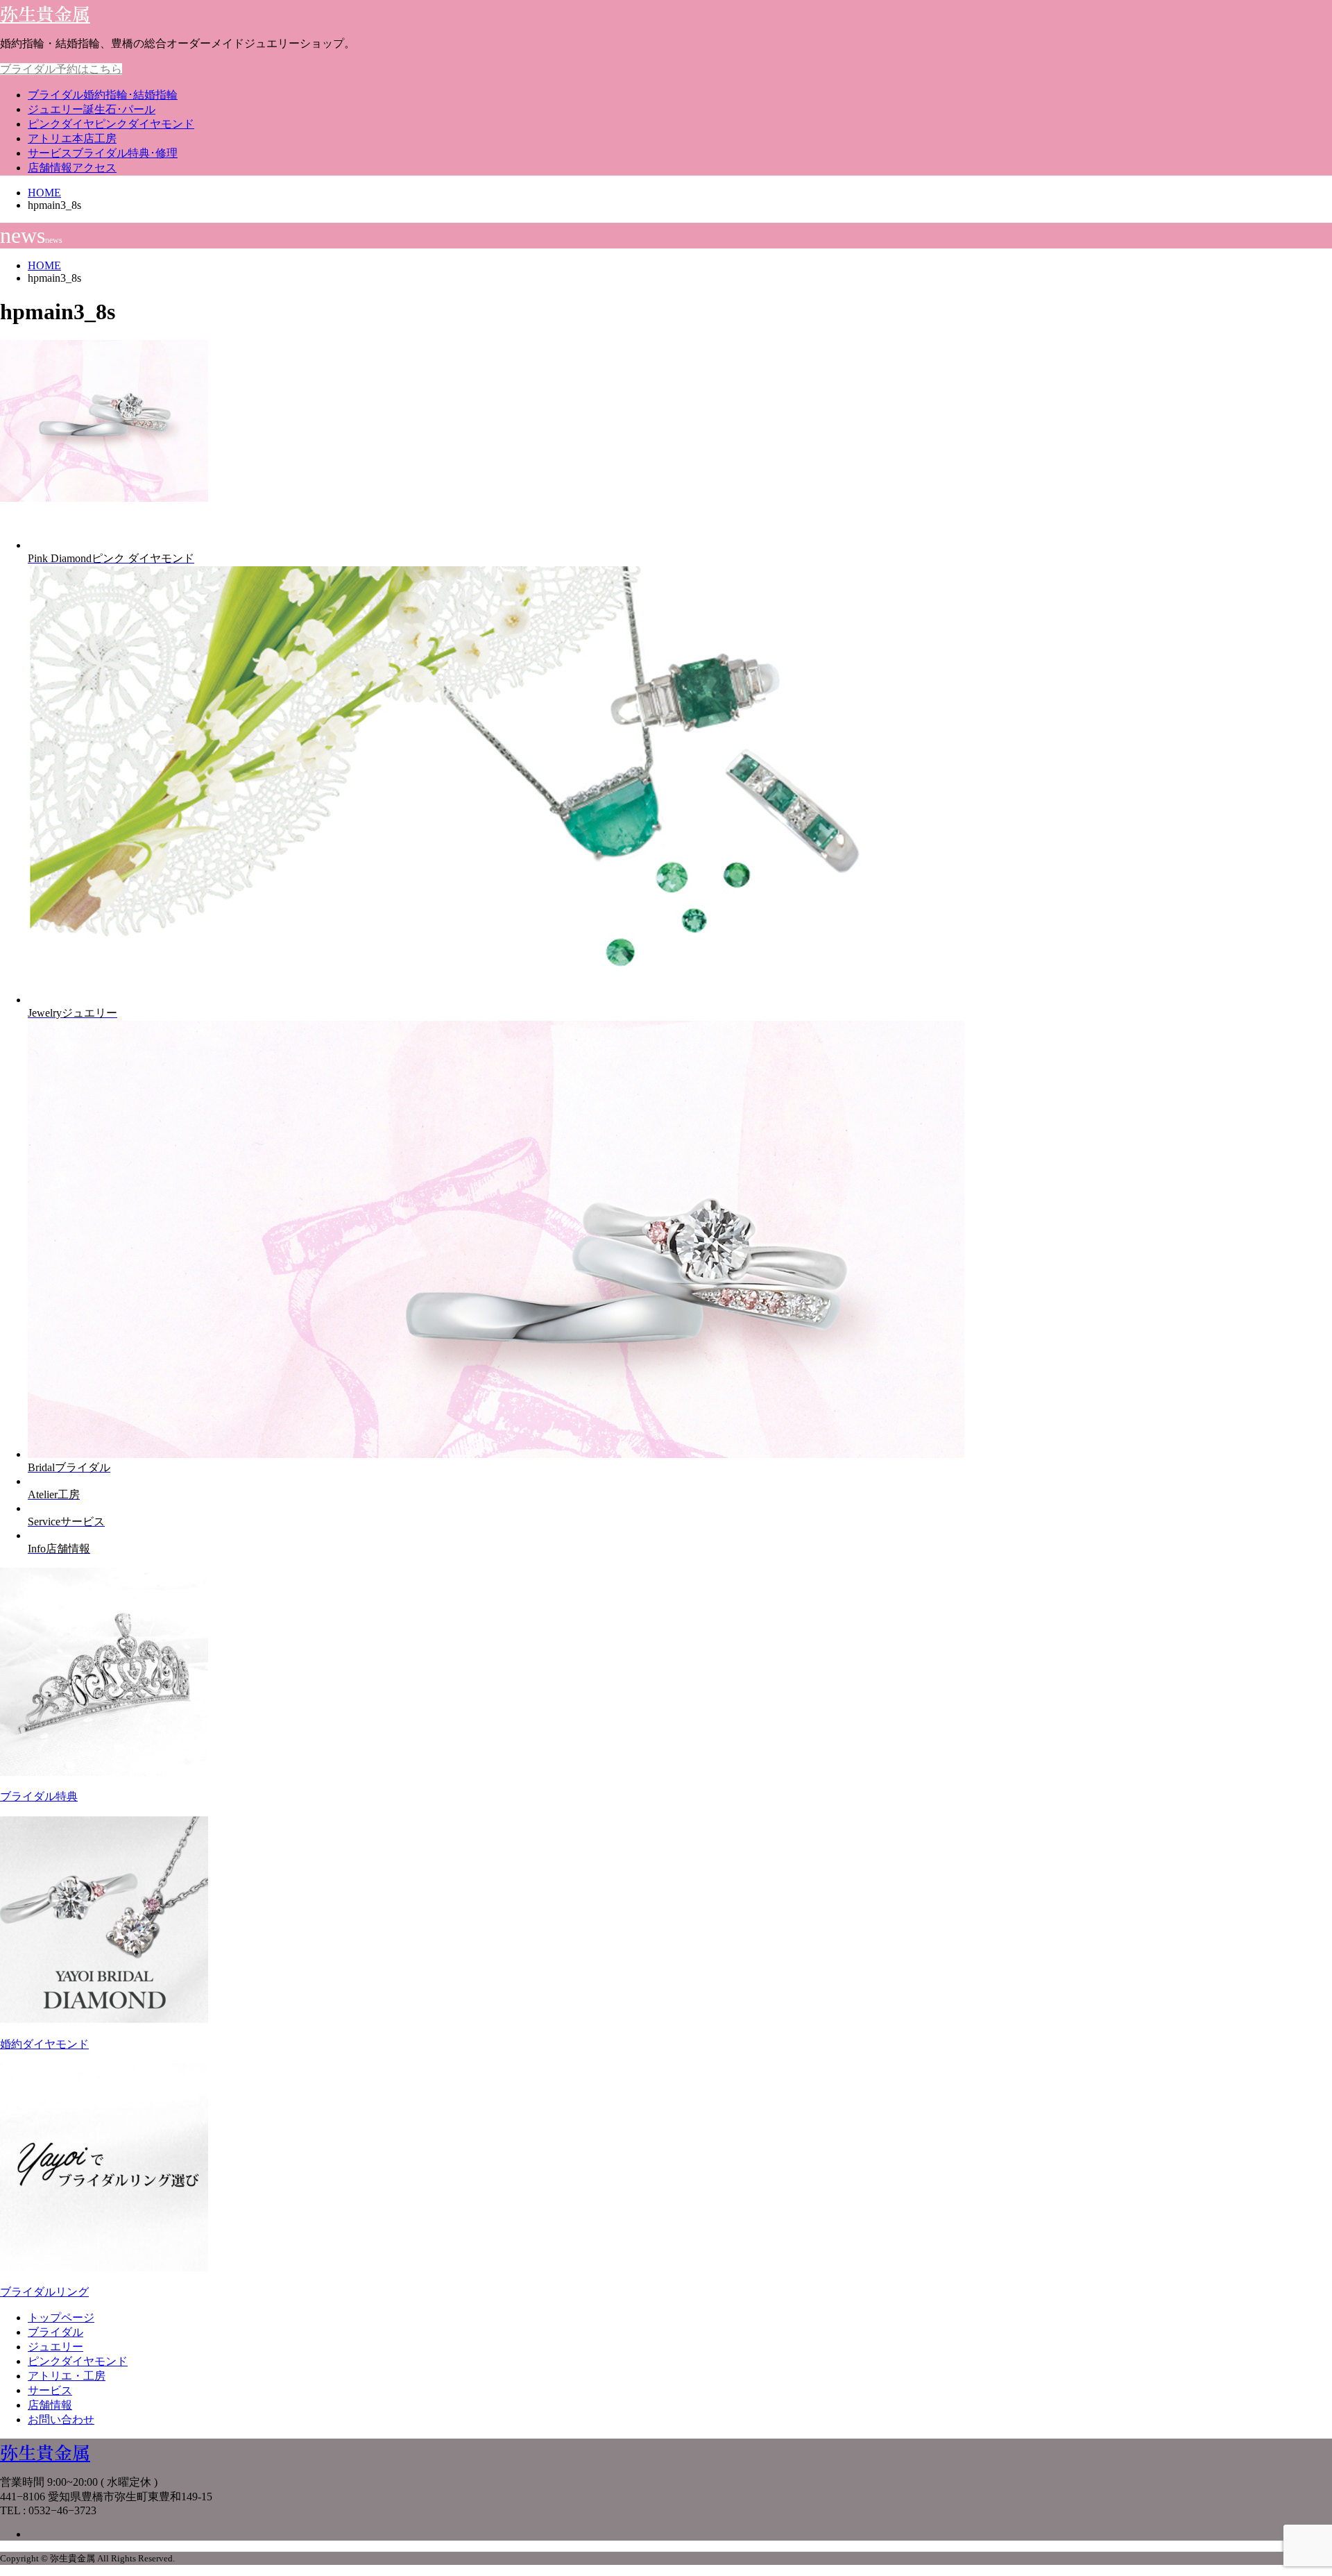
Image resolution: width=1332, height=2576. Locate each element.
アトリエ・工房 (67, 2376)
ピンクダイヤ (111, 124)
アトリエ (72, 138)
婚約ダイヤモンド (44, 2044)
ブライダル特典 (39, 1796)
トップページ (61, 2317)
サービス (103, 153)
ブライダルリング (44, 2292)
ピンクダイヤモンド (78, 2361)
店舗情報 (72, 168)
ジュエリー (92, 109)
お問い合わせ (61, 2420)
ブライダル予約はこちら (61, 69)
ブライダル (103, 95)
